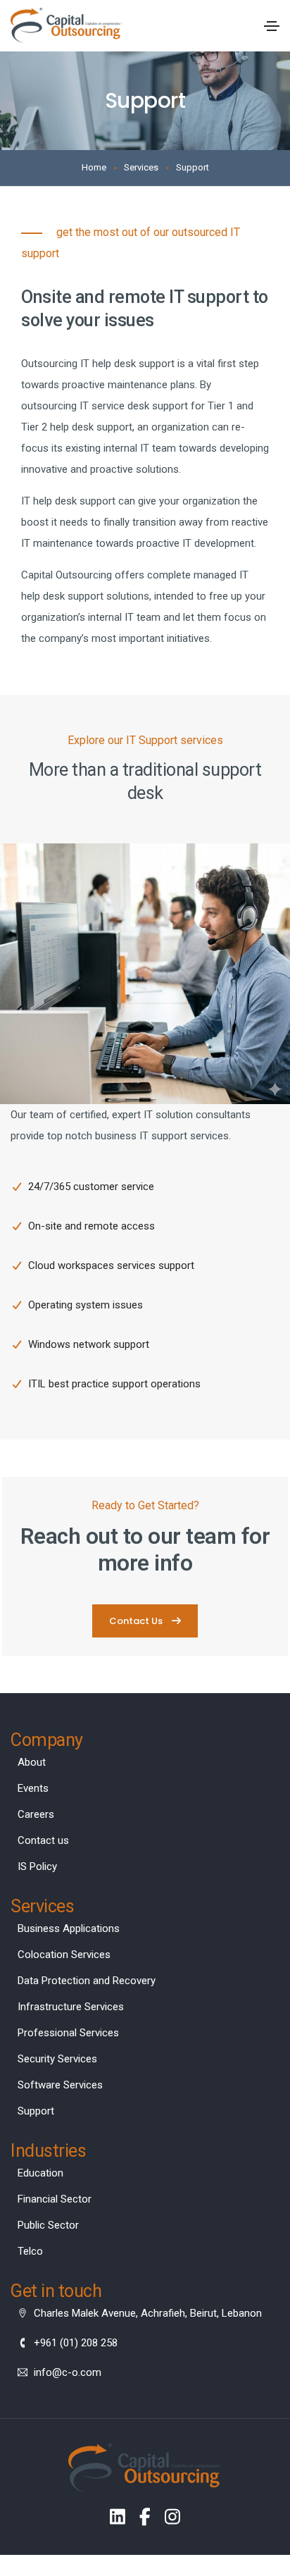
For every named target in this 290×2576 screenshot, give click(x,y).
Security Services (57, 2059)
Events (33, 1788)
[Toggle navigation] (272, 26)
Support (36, 2111)
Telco (30, 2251)
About (32, 1762)
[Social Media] (118, 2516)
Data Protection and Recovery (87, 1981)
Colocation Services (64, 1955)
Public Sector (48, 2225)
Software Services (60, 2085)
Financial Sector (55, 2199)
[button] (145, 1621)
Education (40, 2173)
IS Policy (37, 1866)
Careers (36, 1814)
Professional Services (68, 2033)
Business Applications (69, 1928)
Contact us (43, 1840)
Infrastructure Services (71, 2007)
